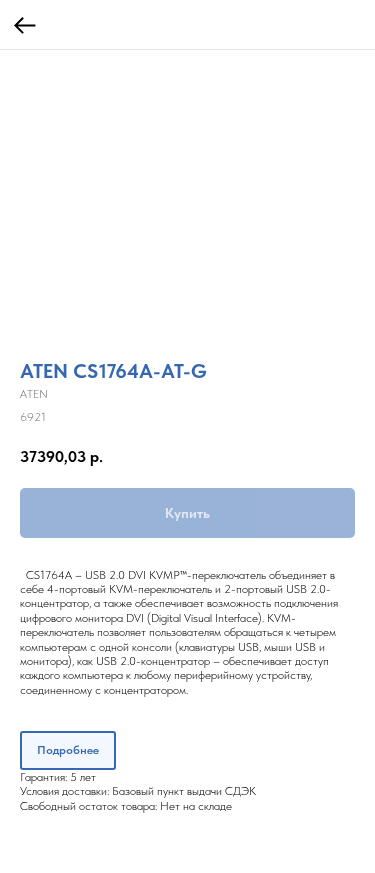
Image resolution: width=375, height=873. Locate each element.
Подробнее (68, 750)
